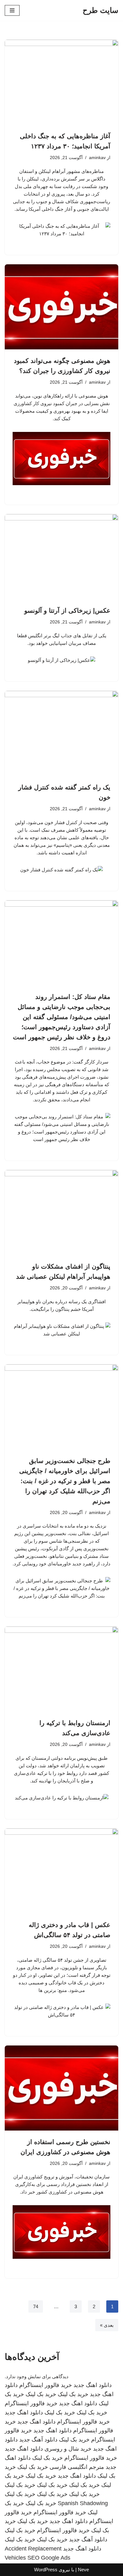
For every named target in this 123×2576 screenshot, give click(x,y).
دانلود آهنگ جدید (38, 2440)
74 (36, 2306)
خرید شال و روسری (68, 2449)
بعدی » (107, 2325)
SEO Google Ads (49, 2558)
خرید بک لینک (73, 2394)
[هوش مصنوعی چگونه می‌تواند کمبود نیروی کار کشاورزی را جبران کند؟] (61, 307)
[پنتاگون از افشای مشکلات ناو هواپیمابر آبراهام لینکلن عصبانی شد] (61, 1213)
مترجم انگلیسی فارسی (77, 2467)
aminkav (97, 158)
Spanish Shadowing (83, 2503)
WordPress (46, 2570)
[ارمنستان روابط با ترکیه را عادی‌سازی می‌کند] (61, 1669)
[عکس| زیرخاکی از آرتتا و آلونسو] (61, 557)
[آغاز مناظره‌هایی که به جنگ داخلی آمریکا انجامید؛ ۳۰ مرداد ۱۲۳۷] (61, 82)
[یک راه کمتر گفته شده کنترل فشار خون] (61, 733)
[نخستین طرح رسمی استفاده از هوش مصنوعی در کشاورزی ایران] (61, 2088)
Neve (83, 2570)
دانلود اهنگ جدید (93, 2385)
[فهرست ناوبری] (12, 10)
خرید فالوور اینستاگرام (46, 2385)
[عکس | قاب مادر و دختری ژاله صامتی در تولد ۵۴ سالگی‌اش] (61, 1871)
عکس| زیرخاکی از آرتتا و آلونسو (67, 611)
